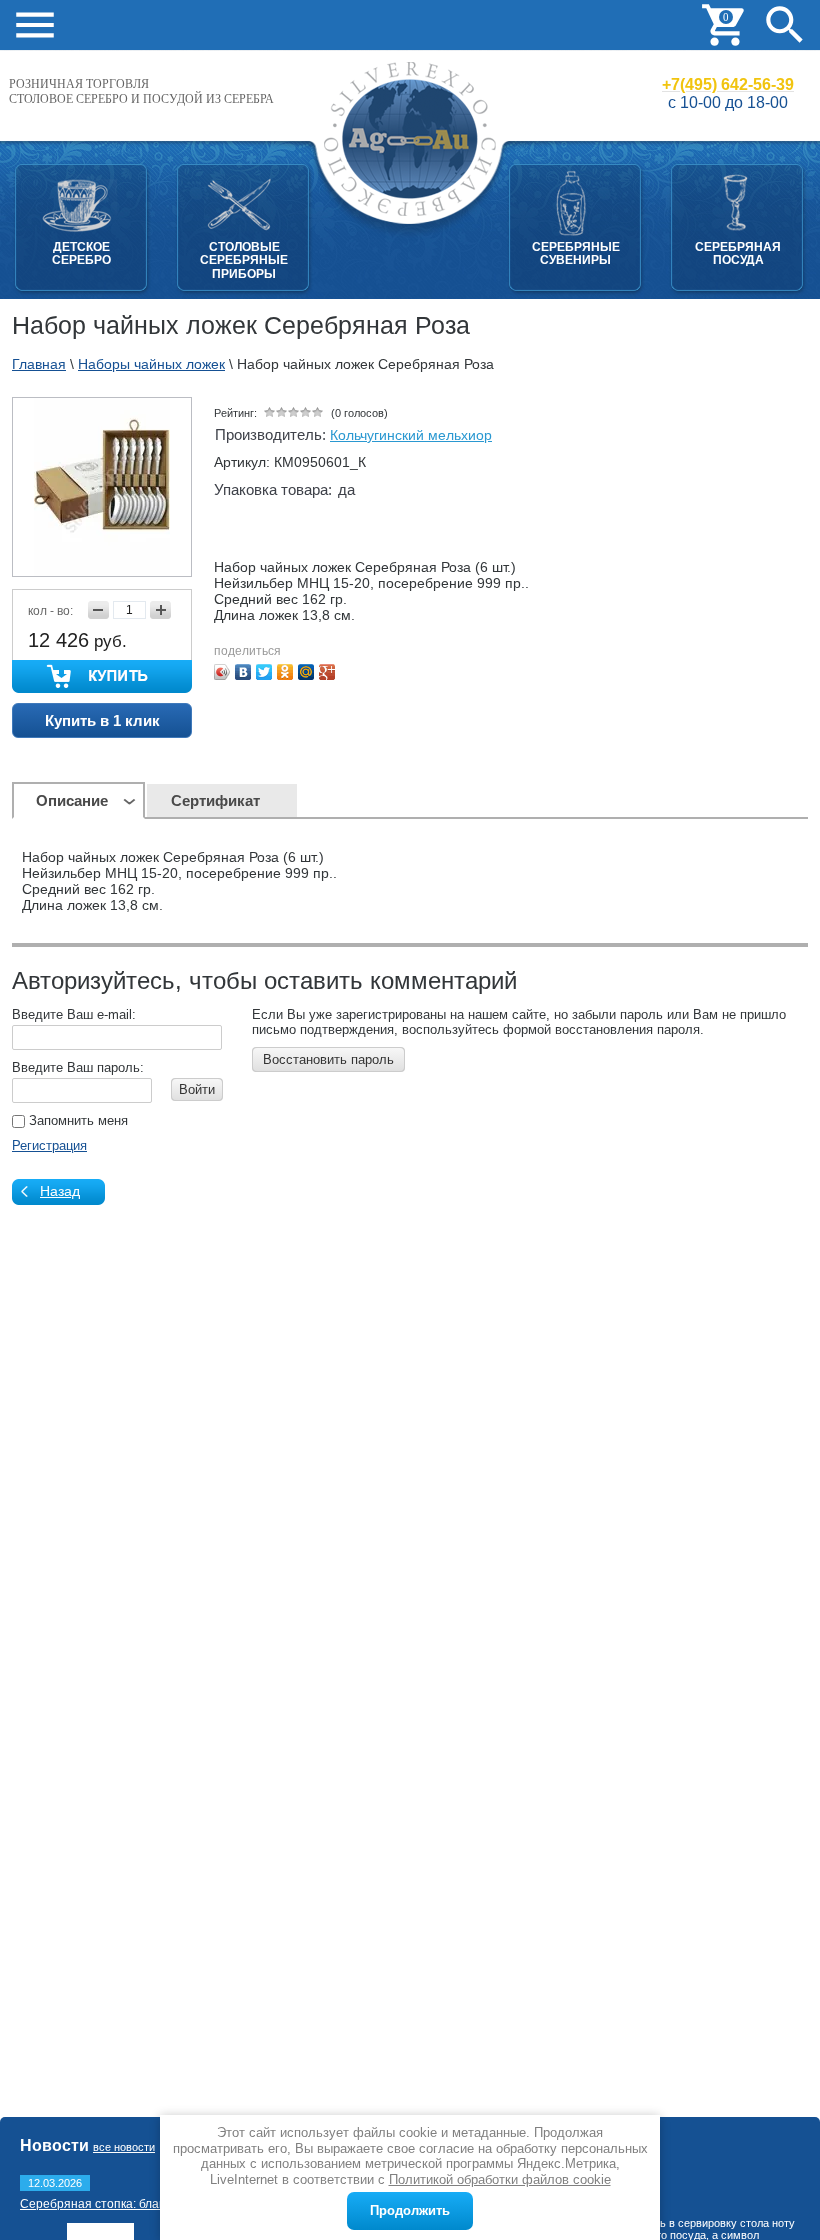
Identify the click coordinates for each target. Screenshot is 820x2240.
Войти (197, 1089)
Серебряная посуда (738, 253)
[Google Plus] (327, 672)
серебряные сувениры (576, 253)
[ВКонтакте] (243, 672)
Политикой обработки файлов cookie (500, 2179)
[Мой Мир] (306, 672)
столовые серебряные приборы (244, 260)
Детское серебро (81, 253)
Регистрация (49, 1145)
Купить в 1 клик (102, 720)
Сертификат (215, 800)
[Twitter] (264, 672)
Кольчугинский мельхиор (411, 435)
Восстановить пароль (328, 1059)
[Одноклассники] (285, 672)
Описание (72, 800)
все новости (124, 2147)
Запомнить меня (76, 1120)
